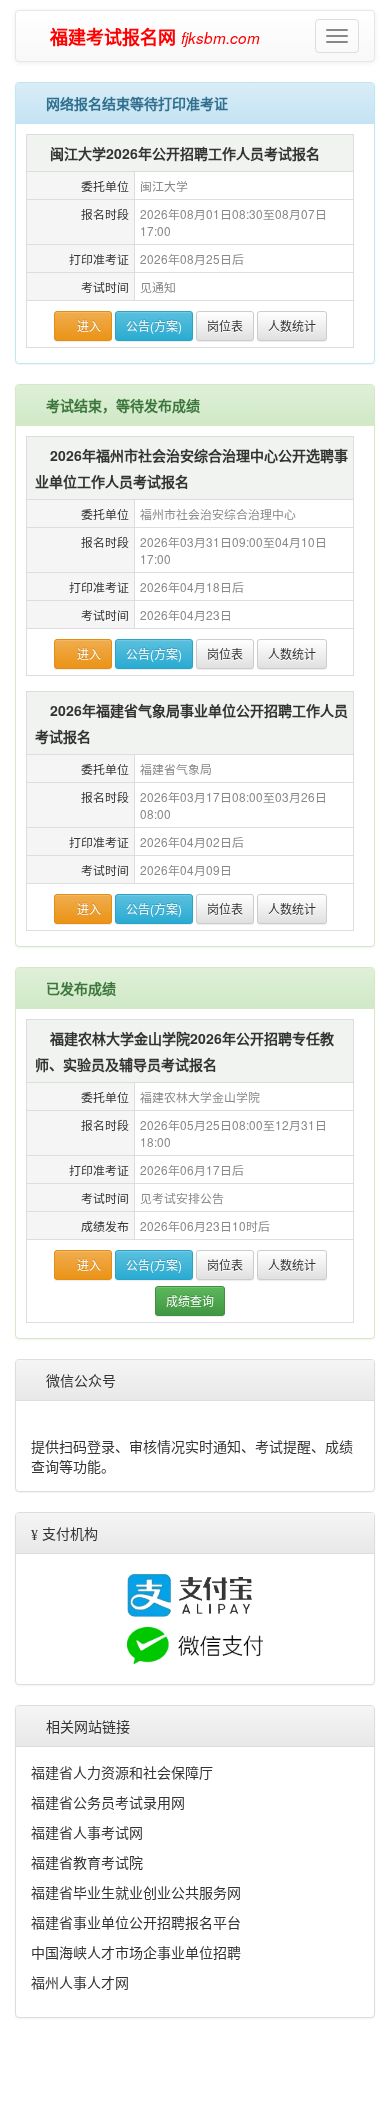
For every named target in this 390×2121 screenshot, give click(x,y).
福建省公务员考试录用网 (108, 1932)
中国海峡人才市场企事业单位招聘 (136, 2082)
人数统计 (293, 325)
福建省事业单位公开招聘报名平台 (136, 2052)
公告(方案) (155, 325)
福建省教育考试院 (87, 1992)
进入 (88, 325)
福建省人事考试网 (87, 1962)
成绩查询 (190, 1300)
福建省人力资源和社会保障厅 (122, 1902)
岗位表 (226, 325)
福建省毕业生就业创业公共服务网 (136, 2022)
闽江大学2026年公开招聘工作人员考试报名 (186, 153)
